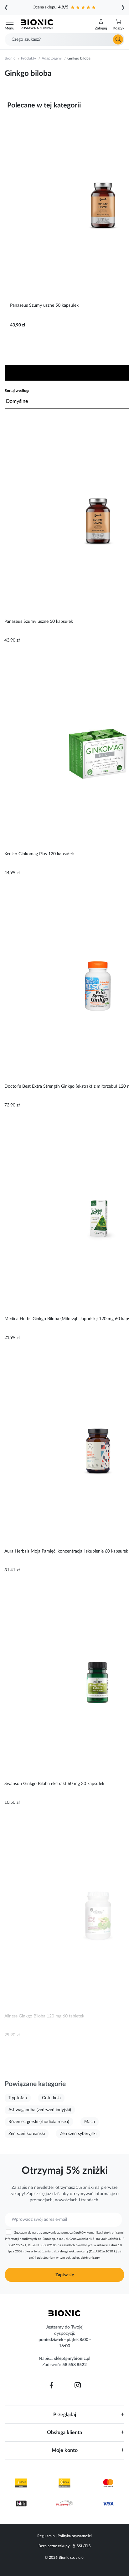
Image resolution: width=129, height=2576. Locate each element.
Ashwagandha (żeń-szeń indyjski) (40, 2110)
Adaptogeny (52, 58)
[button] (101, 25)
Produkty (28, 58)
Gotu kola (51, 2098)
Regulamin (46, 2536)
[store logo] (64, 2313)
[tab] (64, 2415)
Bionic (10, 58)
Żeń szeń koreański (27, 2134)
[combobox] (64, 39)
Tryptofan (18, 2098)
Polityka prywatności (75, 2536)
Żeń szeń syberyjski (78, 2134)
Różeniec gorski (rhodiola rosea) (39, 2122)
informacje (105, 2194)
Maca (90, 2122)
